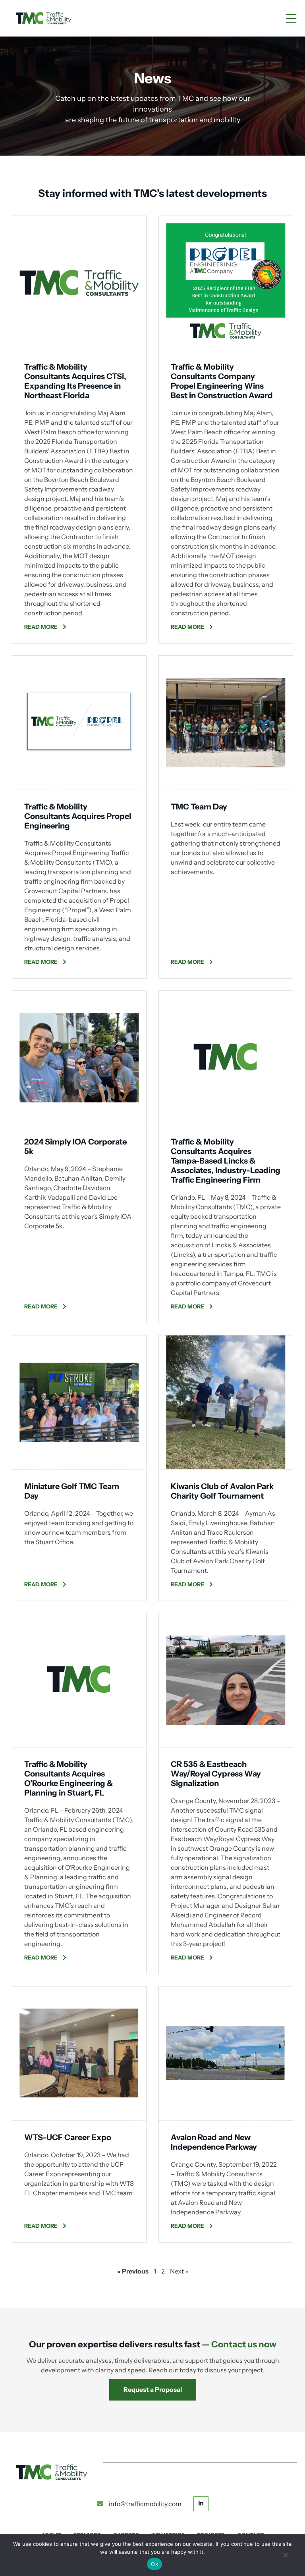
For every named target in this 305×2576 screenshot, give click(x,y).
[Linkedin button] (201, 2503)
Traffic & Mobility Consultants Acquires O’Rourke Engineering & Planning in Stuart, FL (69, 1778)
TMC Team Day (199, 807)
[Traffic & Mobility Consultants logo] (44, 18)
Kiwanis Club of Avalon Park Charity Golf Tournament (222, 1491)
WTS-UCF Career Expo (68, 2137)
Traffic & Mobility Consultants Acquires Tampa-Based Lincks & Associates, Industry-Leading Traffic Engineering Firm (226, 1161)
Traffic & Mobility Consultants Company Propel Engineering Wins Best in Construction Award (222, 381)
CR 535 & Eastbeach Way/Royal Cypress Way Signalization (216, 1774)
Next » (179, 2271)
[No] (285, 2558)
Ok (154, 2564)
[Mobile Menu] (291, 19)
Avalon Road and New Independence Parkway (214, 2142)
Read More (42, 627)
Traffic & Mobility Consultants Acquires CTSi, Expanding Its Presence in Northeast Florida (75, 381)
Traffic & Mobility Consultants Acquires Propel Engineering (78, 816)
